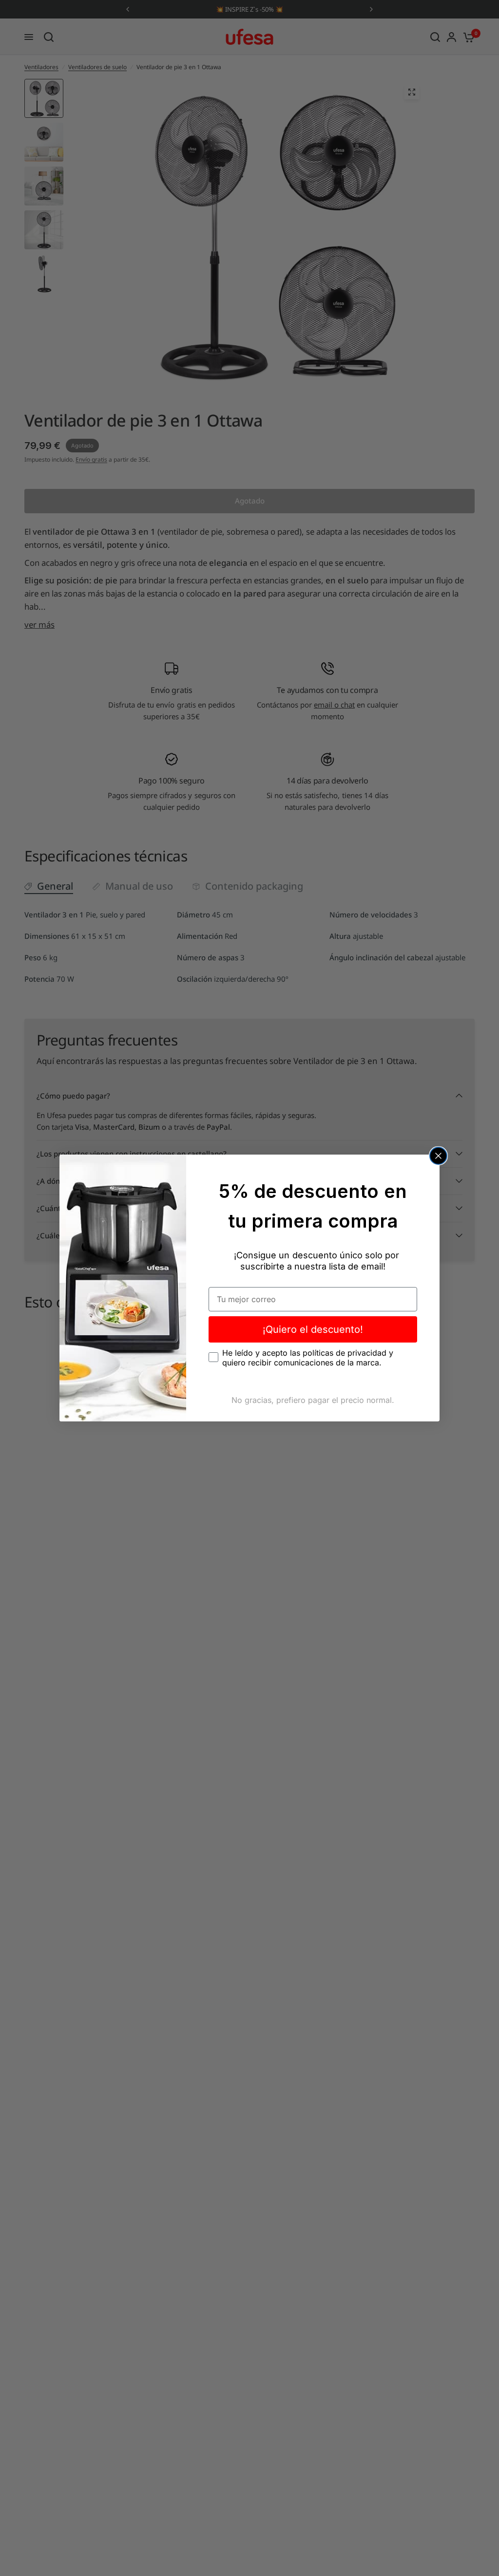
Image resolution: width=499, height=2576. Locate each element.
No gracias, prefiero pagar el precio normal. (313, 1400)
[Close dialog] (438, 1156)
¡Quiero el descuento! (313, 1329)
